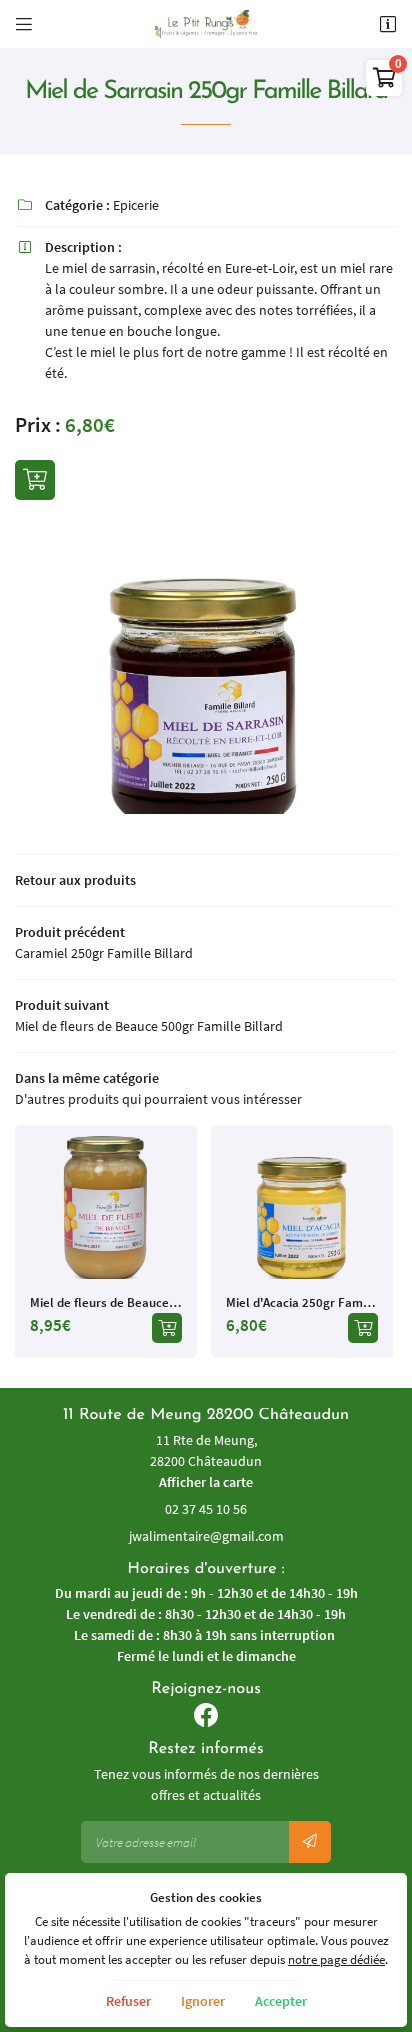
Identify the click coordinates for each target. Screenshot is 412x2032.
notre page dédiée (336, 1959)
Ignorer (203, 2001)
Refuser (128, 2001)
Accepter (281, 2001)
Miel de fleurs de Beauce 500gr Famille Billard (106, 1302)
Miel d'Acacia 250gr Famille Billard (302, 1302)
